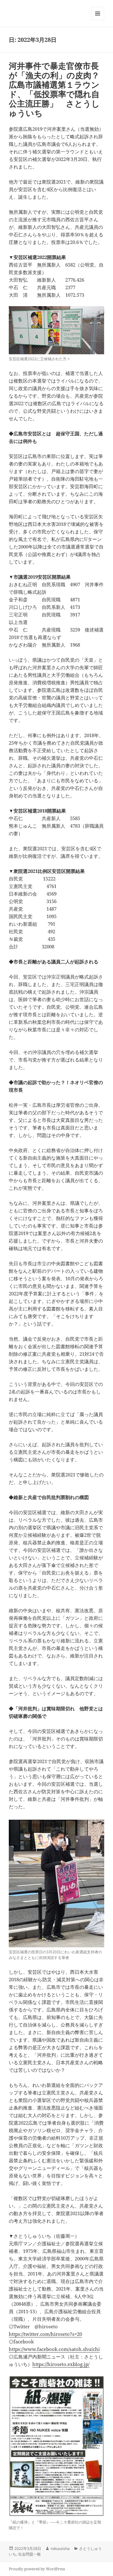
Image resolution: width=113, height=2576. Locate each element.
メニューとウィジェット (98, 20)
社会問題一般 (30, 2554)
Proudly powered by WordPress (37, 2569)
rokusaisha (60, 2548)
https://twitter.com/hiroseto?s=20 (45, 2334)
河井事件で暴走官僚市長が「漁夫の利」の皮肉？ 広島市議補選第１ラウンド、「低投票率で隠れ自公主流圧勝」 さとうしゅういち (58, 89)
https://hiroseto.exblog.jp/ (61, 2364)
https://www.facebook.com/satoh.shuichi (54, 2349)
